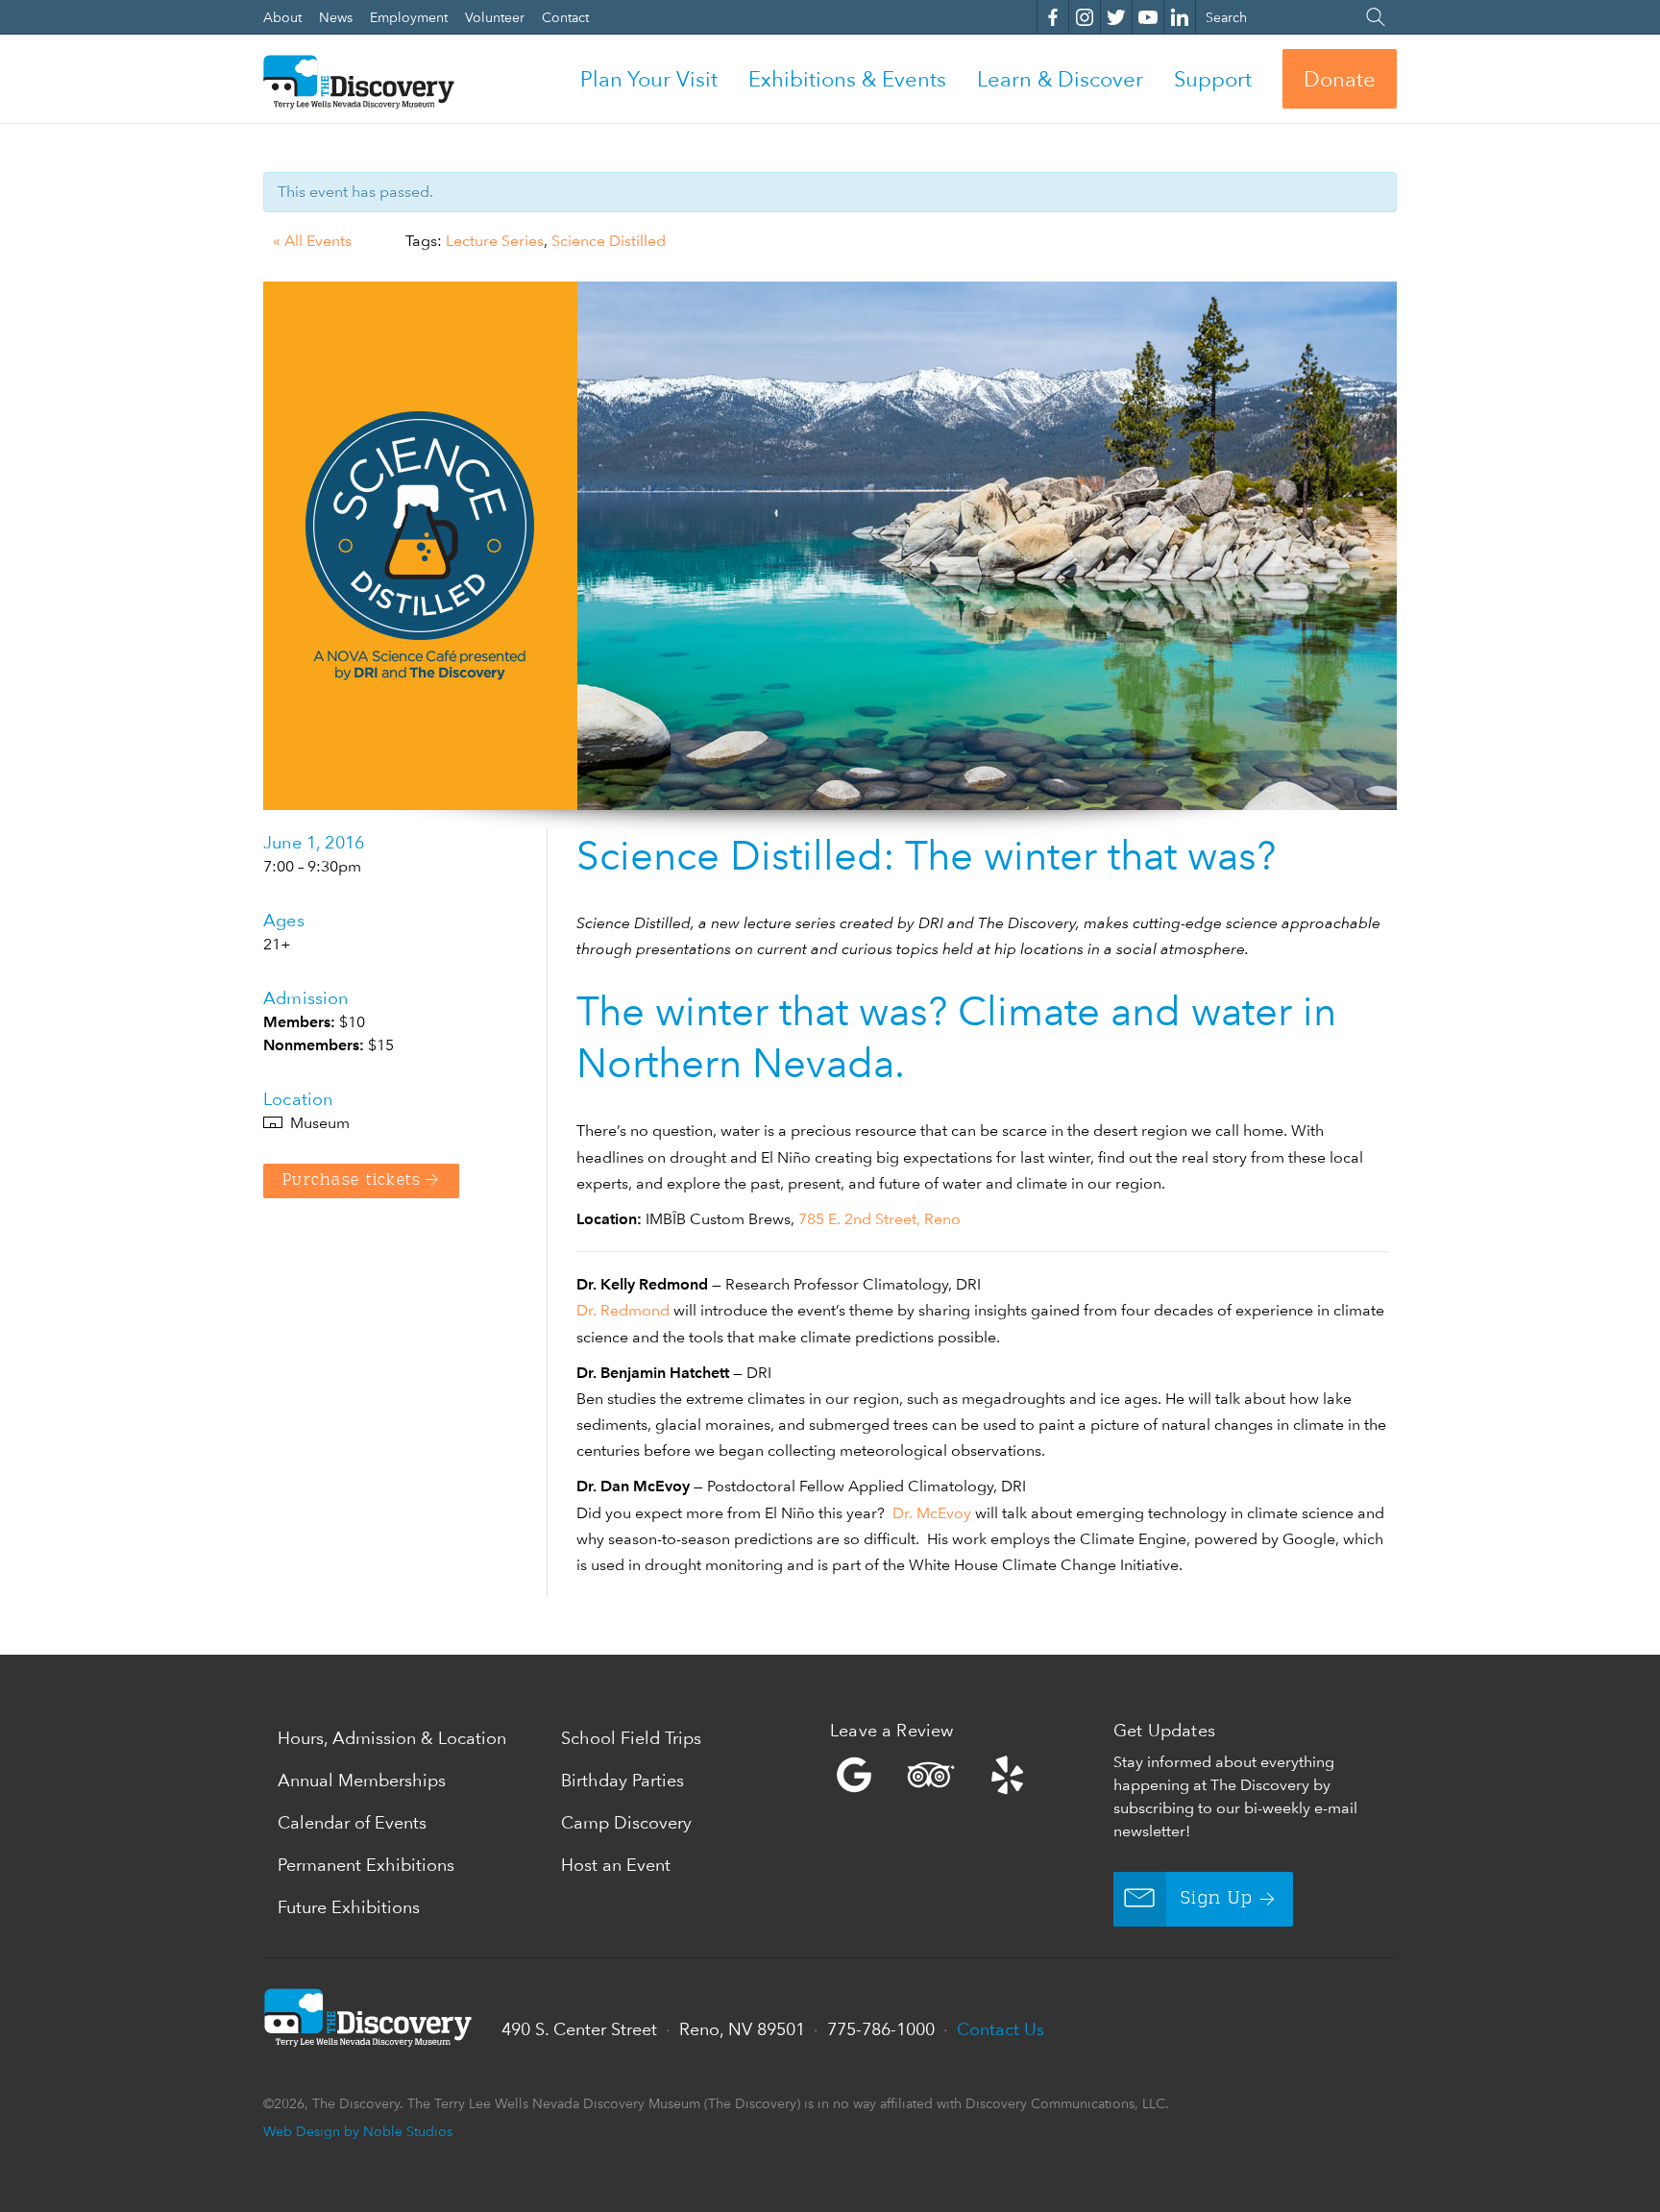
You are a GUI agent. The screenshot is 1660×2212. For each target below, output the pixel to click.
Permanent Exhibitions (366, 1865)
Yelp (967, 1775)
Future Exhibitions (349, 1907)
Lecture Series (495, 241)
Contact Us (1001, 2029)
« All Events (312, 241)
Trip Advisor (931, 1775)
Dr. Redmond (623, 1310)
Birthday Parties (622, 1780)
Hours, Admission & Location (392, 1738)
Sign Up (1217, 1899)
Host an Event (616, 1865)
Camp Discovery (626, 1822)
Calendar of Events (352, 1822)
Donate (1340, 79)
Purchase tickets (352, 1181)
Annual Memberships (362, 1780)
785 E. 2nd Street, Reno (879, 1219)
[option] (830, 546)
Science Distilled (609, 241)
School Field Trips (631, 1738)
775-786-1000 (881, 2029)
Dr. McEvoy (932, 1513)
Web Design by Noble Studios (358, 2131)
